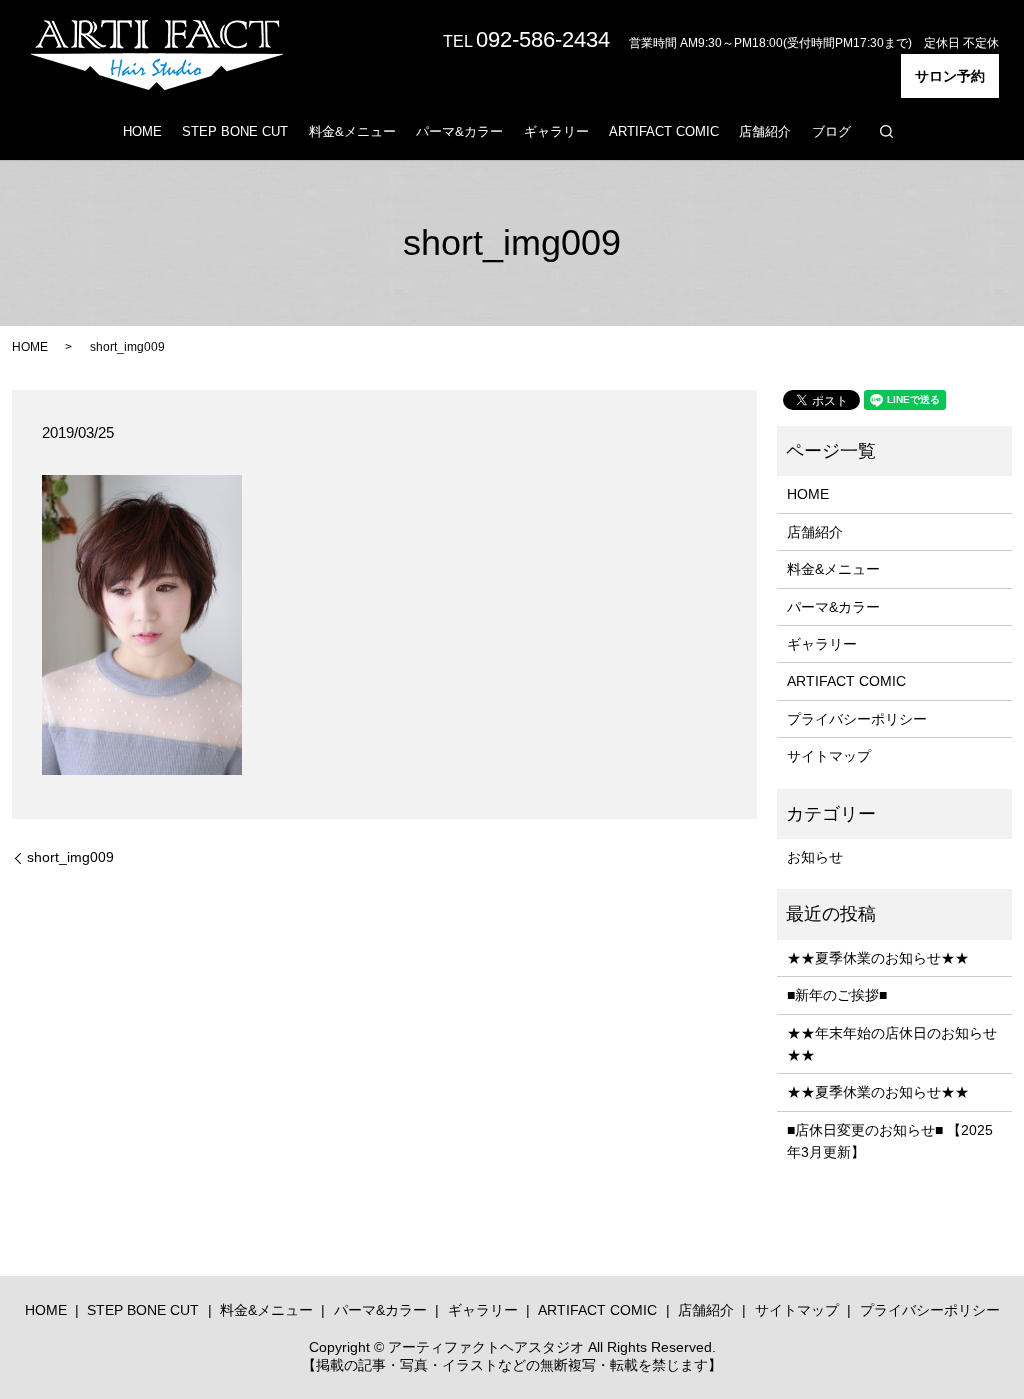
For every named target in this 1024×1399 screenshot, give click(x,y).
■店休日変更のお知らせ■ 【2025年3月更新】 (890, 1141)
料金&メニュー (352, 131)
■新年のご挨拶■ (837, 995)
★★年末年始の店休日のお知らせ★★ (892, 1044)
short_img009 (70, 857)
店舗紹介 (765, 131)
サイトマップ (829, 756)
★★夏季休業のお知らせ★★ (878, 958)
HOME (142, 131)
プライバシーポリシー (857, 719)
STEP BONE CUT (235, 131)
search (886, 131)
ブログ (831, 131)
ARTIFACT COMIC (664, 131)
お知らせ (815, 857)
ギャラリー (556, 131)
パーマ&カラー (459, 131)
